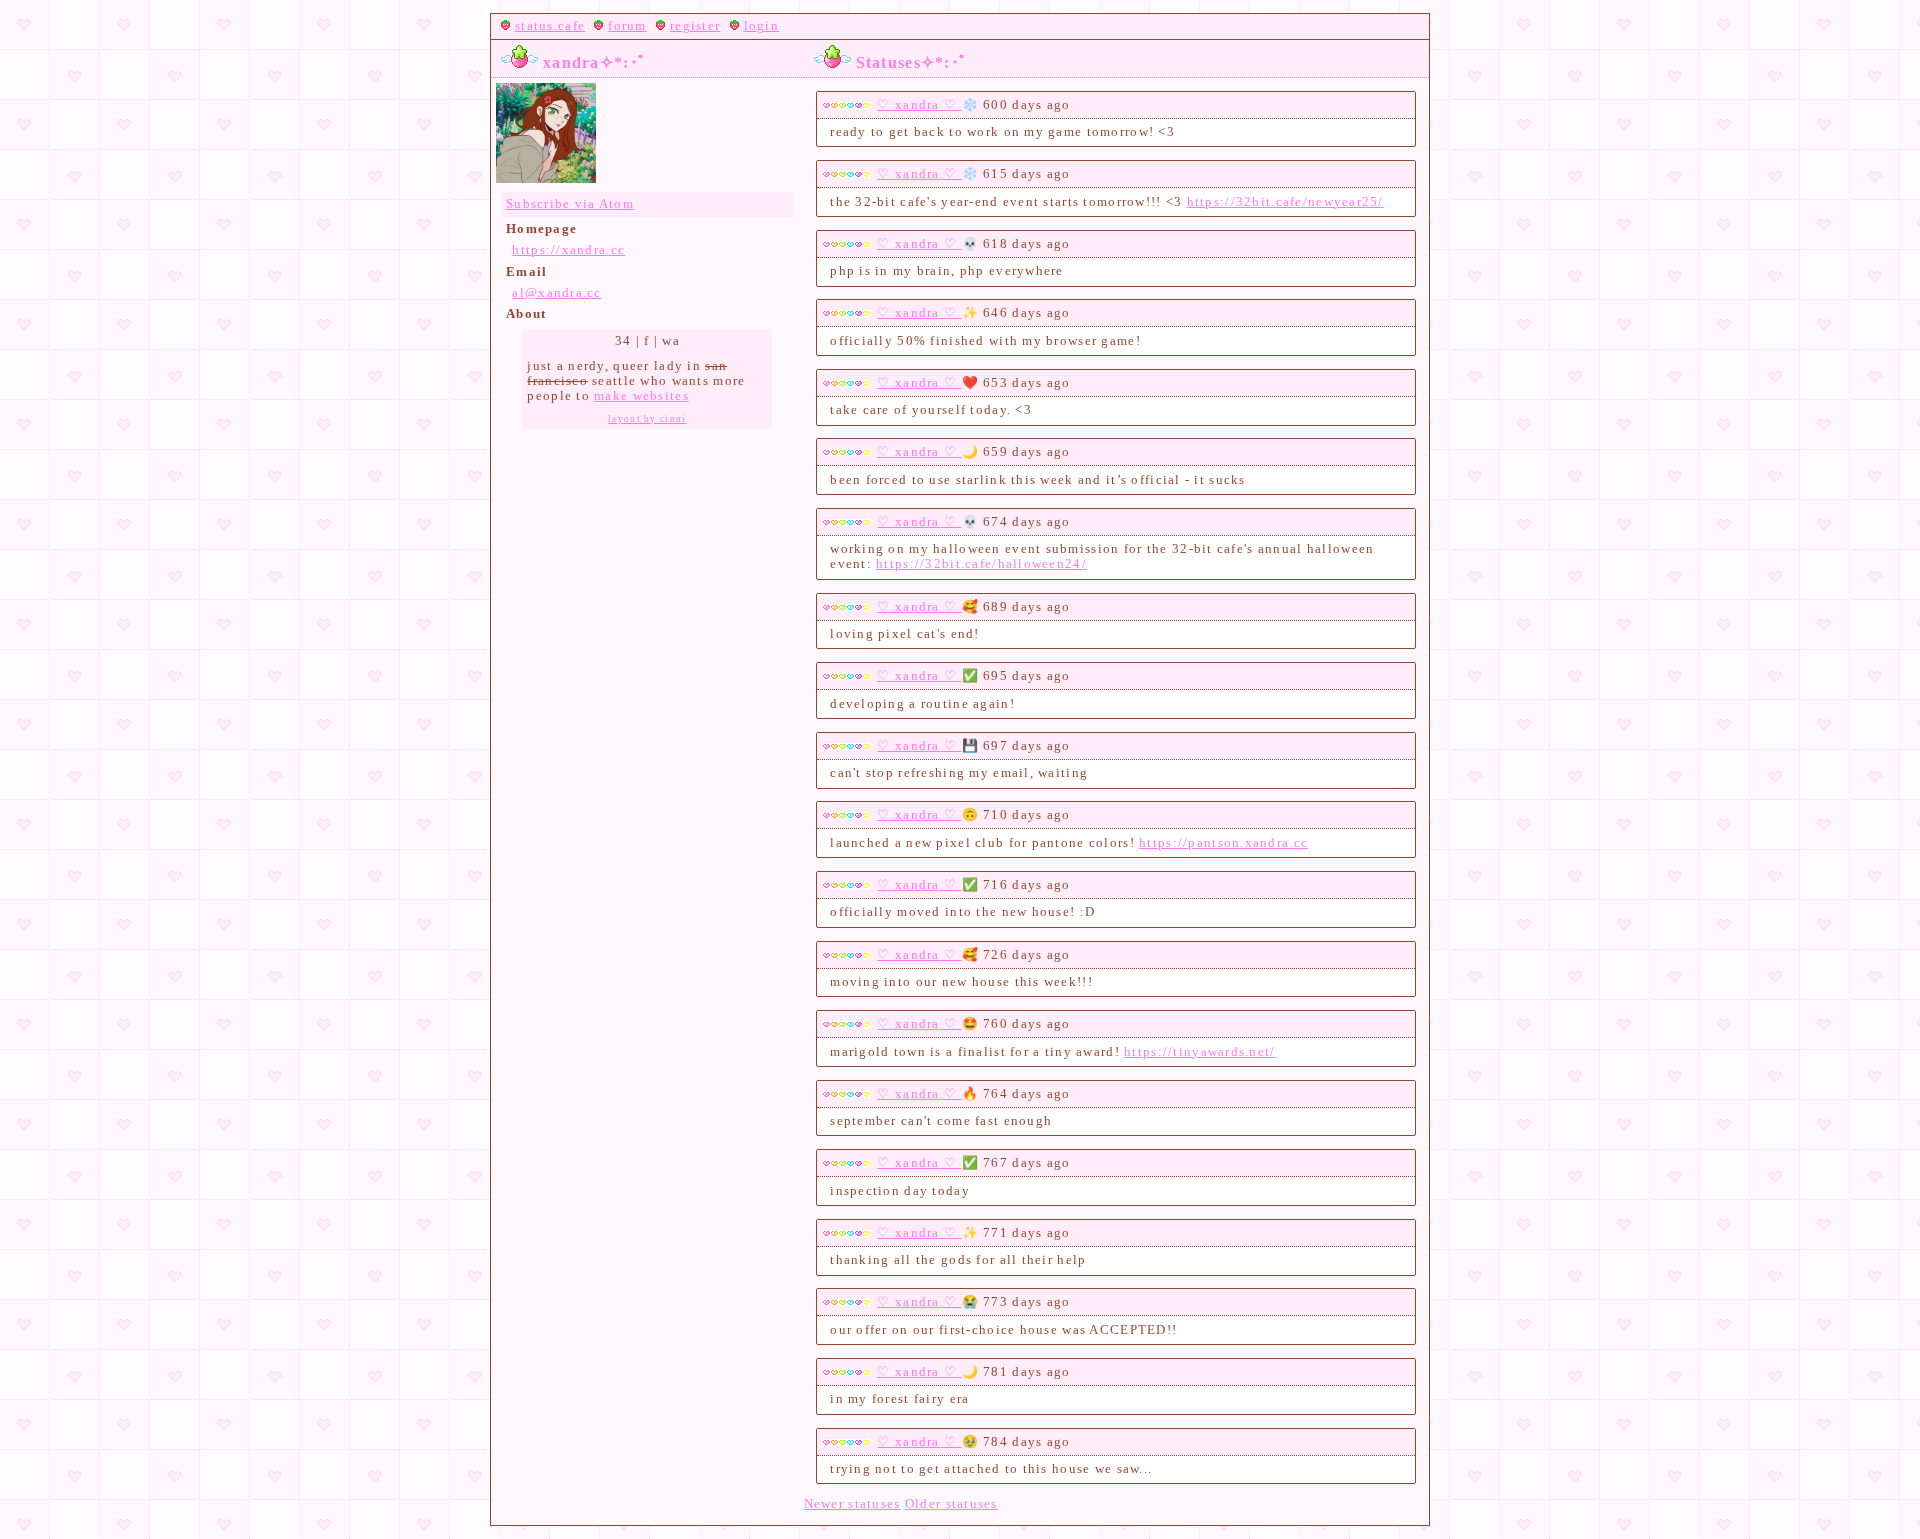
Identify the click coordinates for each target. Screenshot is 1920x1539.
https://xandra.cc (568, 250)
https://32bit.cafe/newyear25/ (1285, 202)
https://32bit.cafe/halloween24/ (981, 564)
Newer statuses (852, 1504)
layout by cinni (647, 419)
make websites (641, 396)
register (695, 26)
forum (627, 26)
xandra (917, 105)
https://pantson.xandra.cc (1223, 843)
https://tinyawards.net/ (1199, 1052)
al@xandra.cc (556, 293)
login (761, 26)
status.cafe (550, 26)
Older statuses (951, 1504)
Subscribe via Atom (570, 204)
